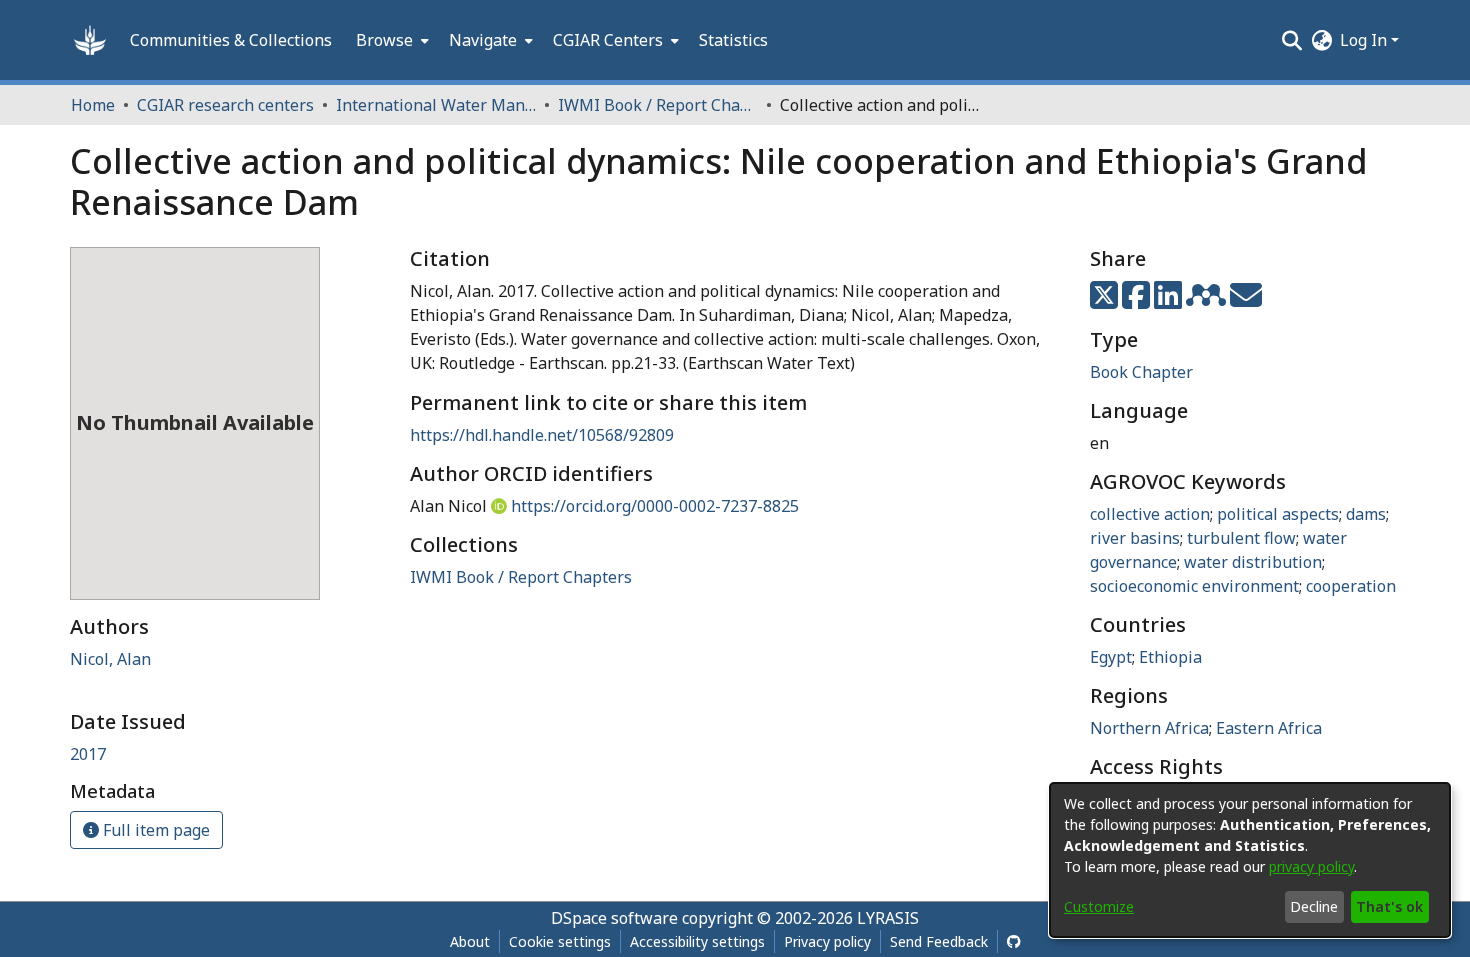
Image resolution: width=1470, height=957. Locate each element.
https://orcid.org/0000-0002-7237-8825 (655, 506)
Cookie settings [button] (560, 941)
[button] (90, 40)
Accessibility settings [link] (697, 941)
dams (1366, 514)
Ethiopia (1170, 657)
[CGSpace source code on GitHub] (1014, 941)
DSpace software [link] (614, 918)
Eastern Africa (1269, 728)
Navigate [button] (483, 40)
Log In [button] (1365, 40)
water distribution (1253, 562)
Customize (1099, 906)
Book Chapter (1141, 372)
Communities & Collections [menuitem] (231, 40)
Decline (1314, 906)
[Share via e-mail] (1246, 301)
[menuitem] (390, 40)
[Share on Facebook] (1138, 301)
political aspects (1278, 514)
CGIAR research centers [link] (225, 105)
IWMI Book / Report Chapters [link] (658, 105)
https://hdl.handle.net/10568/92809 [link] (542, 435)
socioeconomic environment (1194, 586)
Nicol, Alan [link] (110, 659)
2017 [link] (88, 754)
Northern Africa (1149, 728)
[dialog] (1250, 860)
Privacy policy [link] (827, 941)
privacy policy (1311, 866)
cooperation (1351, 586)
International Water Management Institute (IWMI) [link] (436, 105)
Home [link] (93, 105)
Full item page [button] (154, 830)
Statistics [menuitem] (733, 40)
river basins (1135, 538)
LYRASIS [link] (888, 918)
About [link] (470, 941)
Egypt (1111, 657)
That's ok (1389, 906)
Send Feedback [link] (939, 941)
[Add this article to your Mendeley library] (1208, 301)
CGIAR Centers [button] (608, 40)
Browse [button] (384, 40)
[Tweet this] (1106, 301)
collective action (1150, 514)
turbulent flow (1241, 538)
